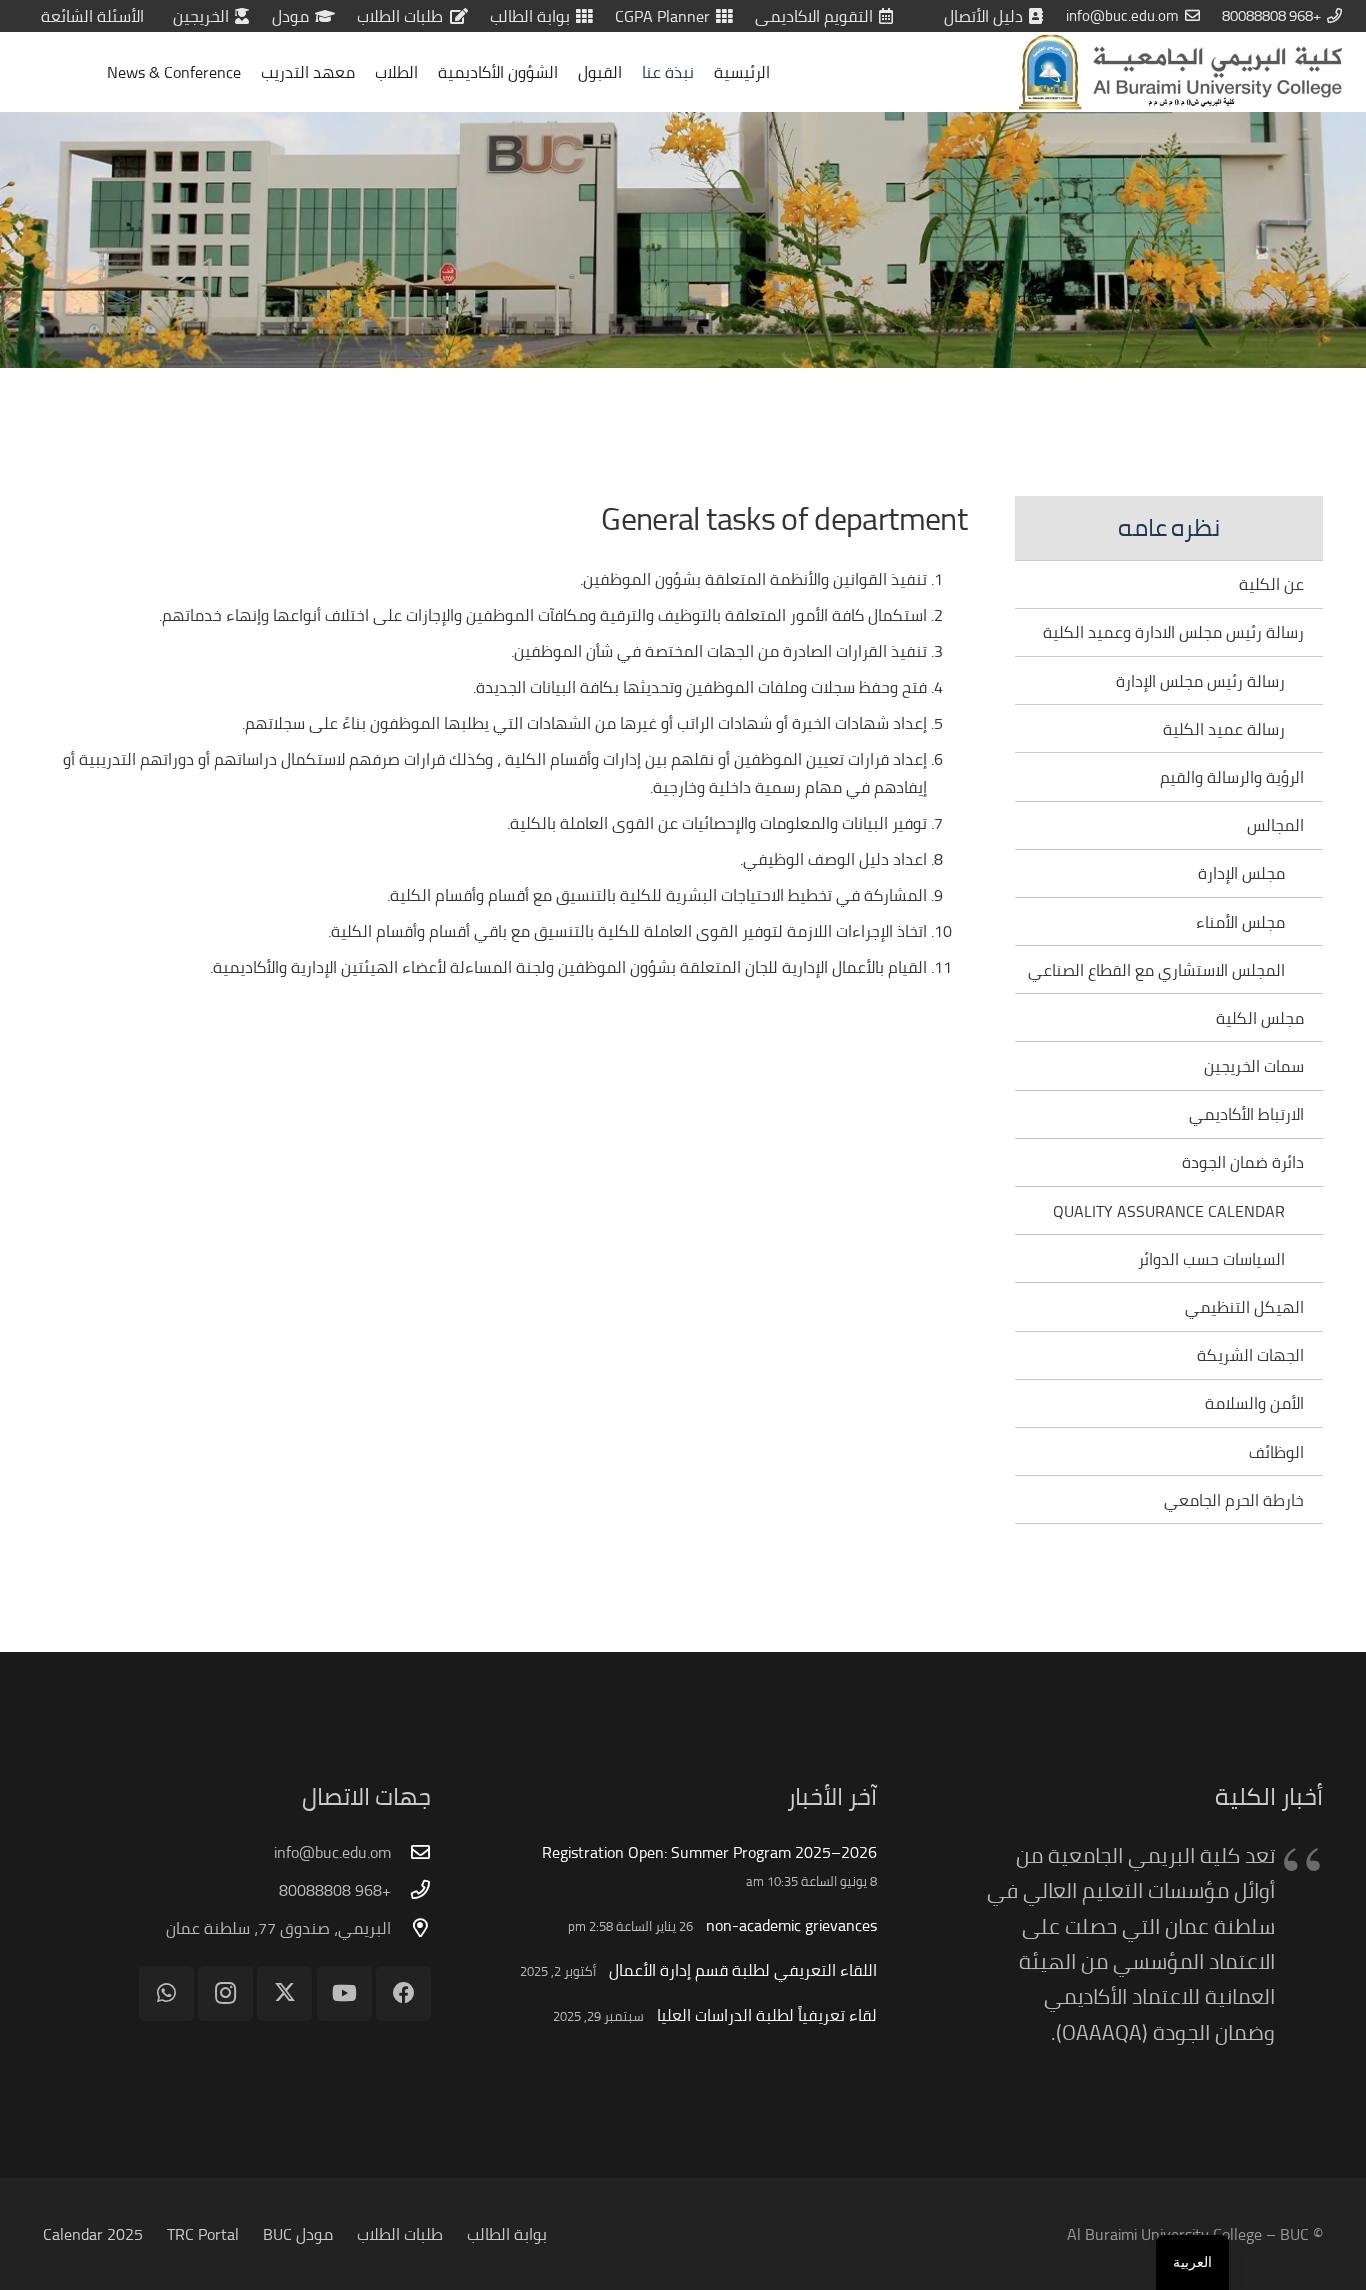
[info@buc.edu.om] (411, 1851)
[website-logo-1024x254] (1180, 72)
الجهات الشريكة (1250, 1355)
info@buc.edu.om (332, 1852)
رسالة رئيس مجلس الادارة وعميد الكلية (1173, 632)
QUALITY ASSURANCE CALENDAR (1169, 1211)
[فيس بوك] (403, 1993)
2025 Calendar (93, 2234)
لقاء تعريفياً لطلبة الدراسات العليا (767, 2015)
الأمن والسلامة (1254, 1403)
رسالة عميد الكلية (1224, 729)
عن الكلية (1271, 584)
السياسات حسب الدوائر (1211, 1259)
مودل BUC (298, 2234)
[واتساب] (166, 1993)
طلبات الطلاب (400, 2234)
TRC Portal (203, 2234)
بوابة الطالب (507, 2234)
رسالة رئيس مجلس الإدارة (1200, 681)
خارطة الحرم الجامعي (1234, 1500)
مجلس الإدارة (1241, 873)
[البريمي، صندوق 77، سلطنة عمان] (411, 1927)
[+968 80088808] (411, 1889)
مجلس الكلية (1260, 1018)
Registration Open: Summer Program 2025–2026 (709, 1852)
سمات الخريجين (1254, 1066)
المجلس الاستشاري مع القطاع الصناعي (1156, 970)
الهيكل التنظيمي (1244, 1307)
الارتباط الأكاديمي (1246, 1114)
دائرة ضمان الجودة (1243, 1162)
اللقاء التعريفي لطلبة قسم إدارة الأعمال (743, 1970)
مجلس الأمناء (1240, 922)
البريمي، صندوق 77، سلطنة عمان (278, 1928)
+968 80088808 (335, 1890)
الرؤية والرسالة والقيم (1232, 777)
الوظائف (1276, 1452)
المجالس (1275, 825)
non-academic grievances (791, 1925)
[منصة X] (284, 1993)
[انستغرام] (225, 1993)
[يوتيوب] (344, 1993)
